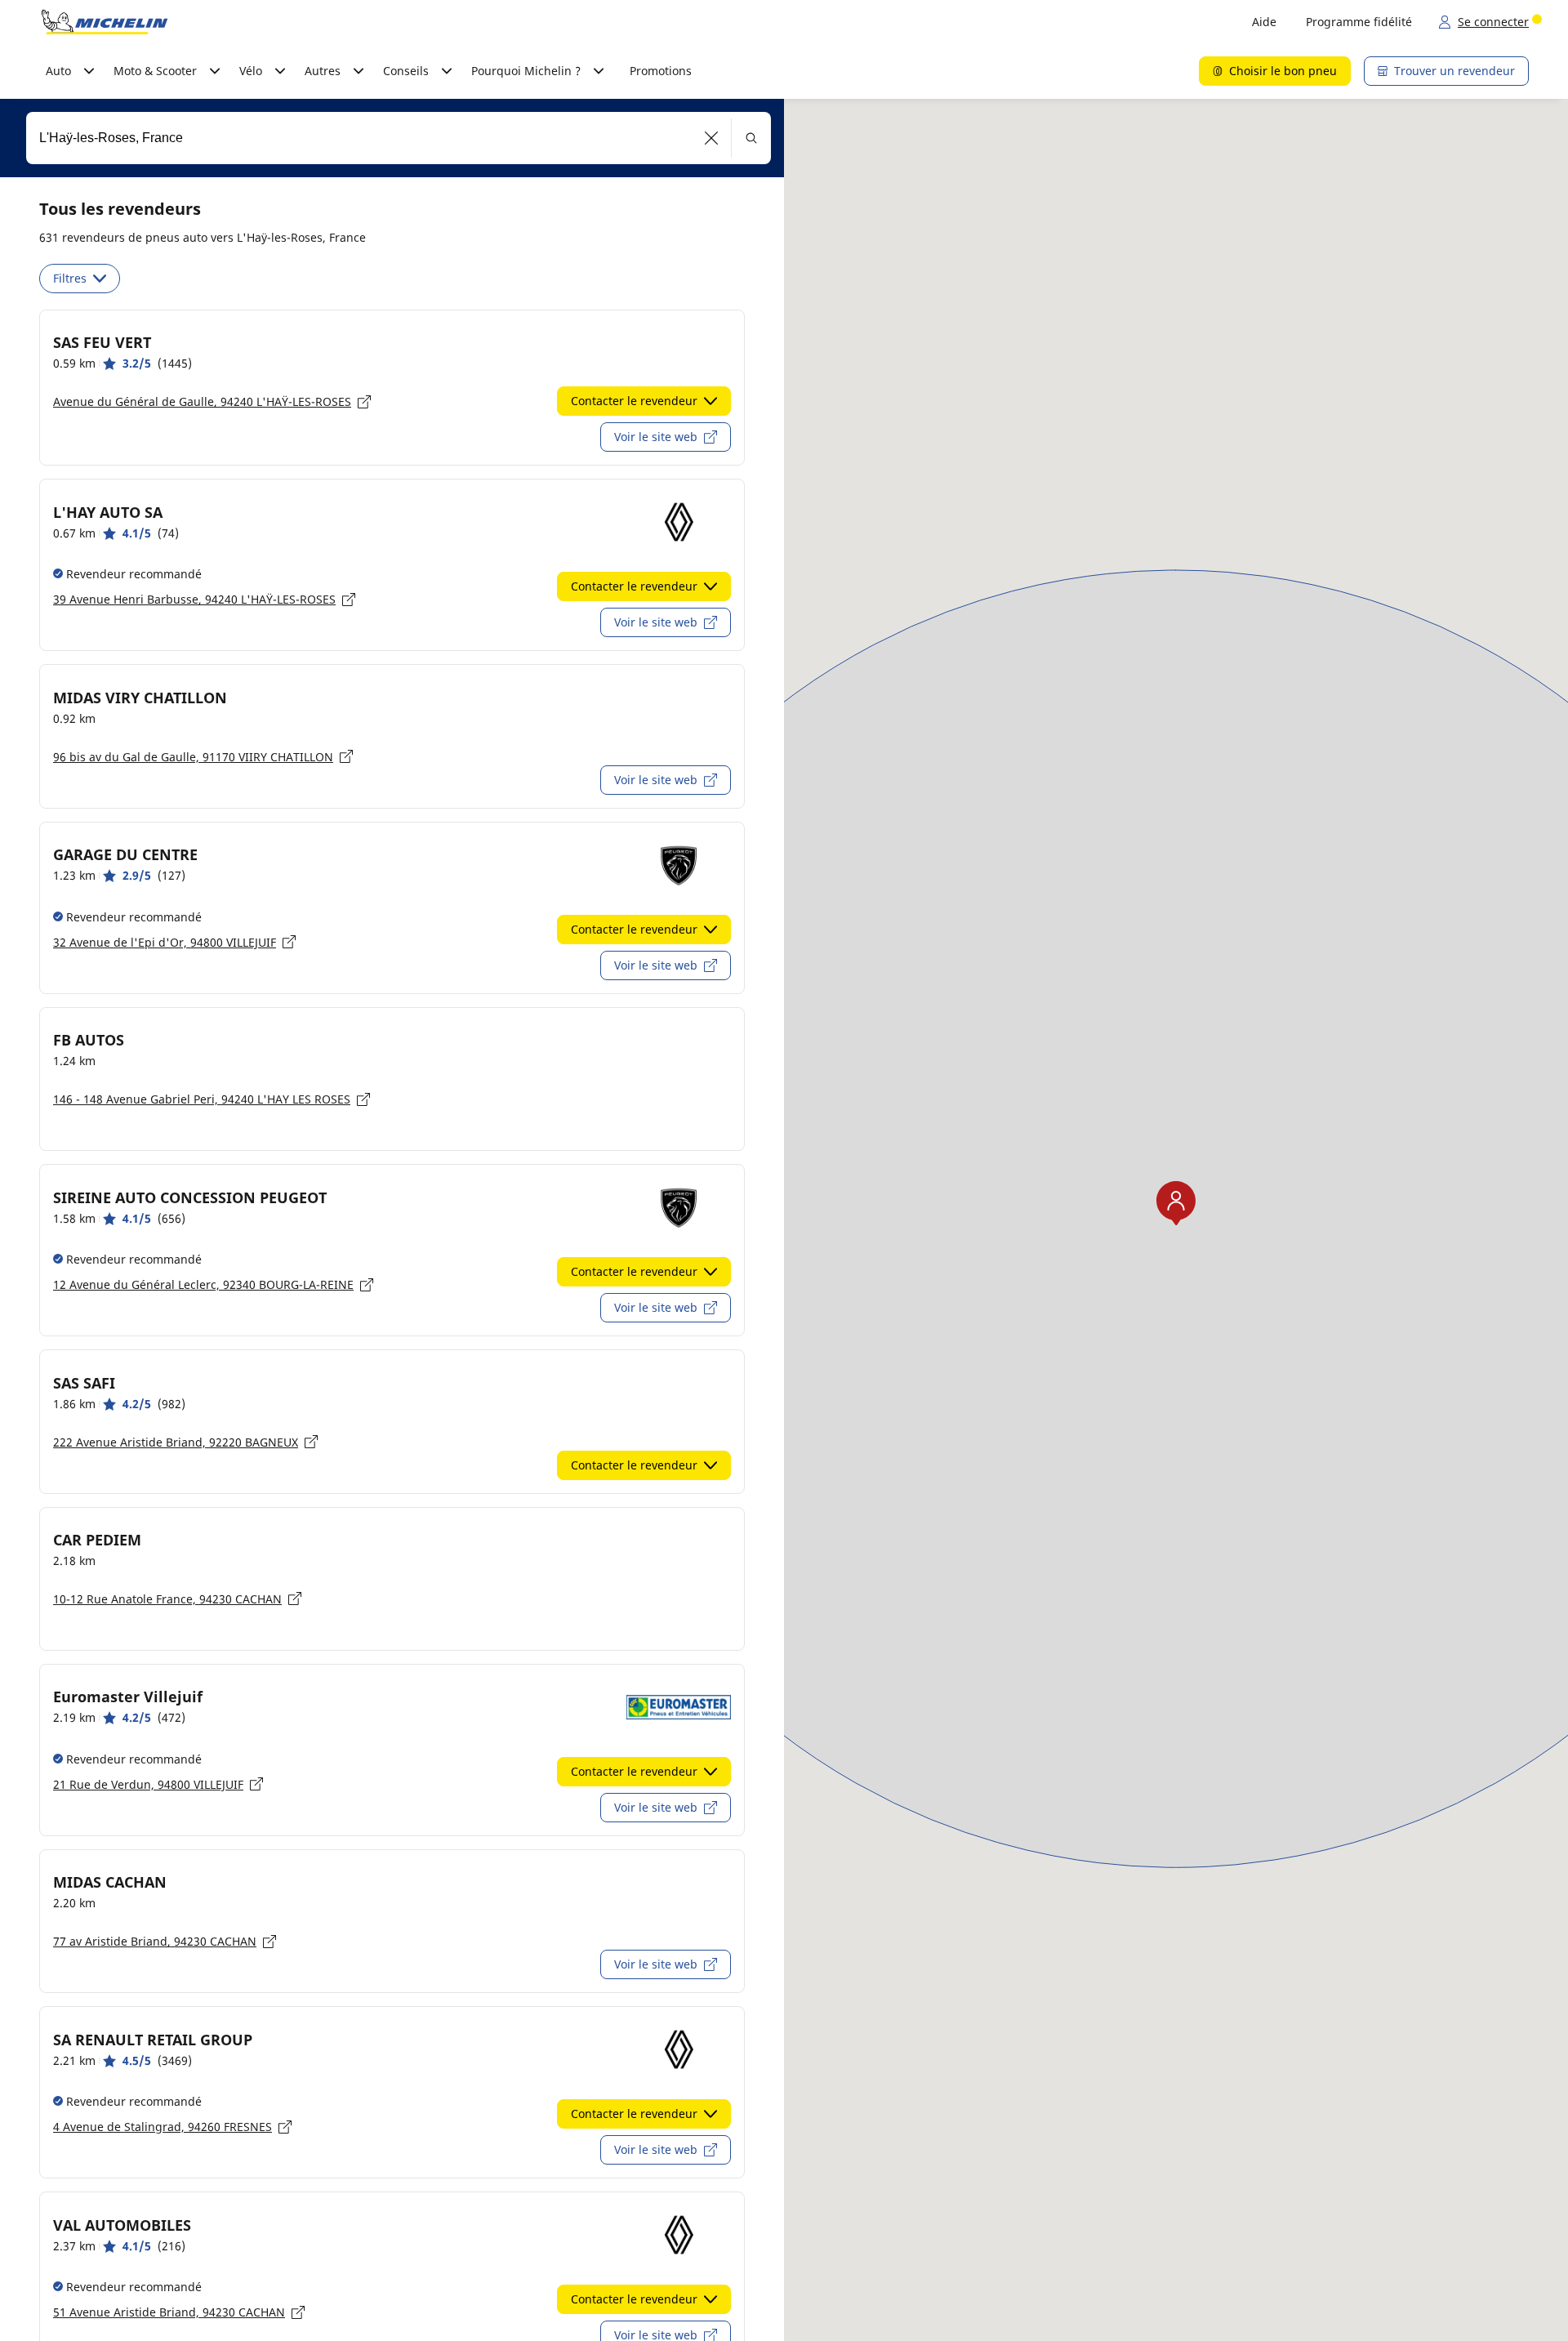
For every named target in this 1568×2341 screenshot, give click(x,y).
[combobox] (399, 138)
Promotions (661, 71)
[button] (712, 138)
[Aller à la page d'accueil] (105, 22)
